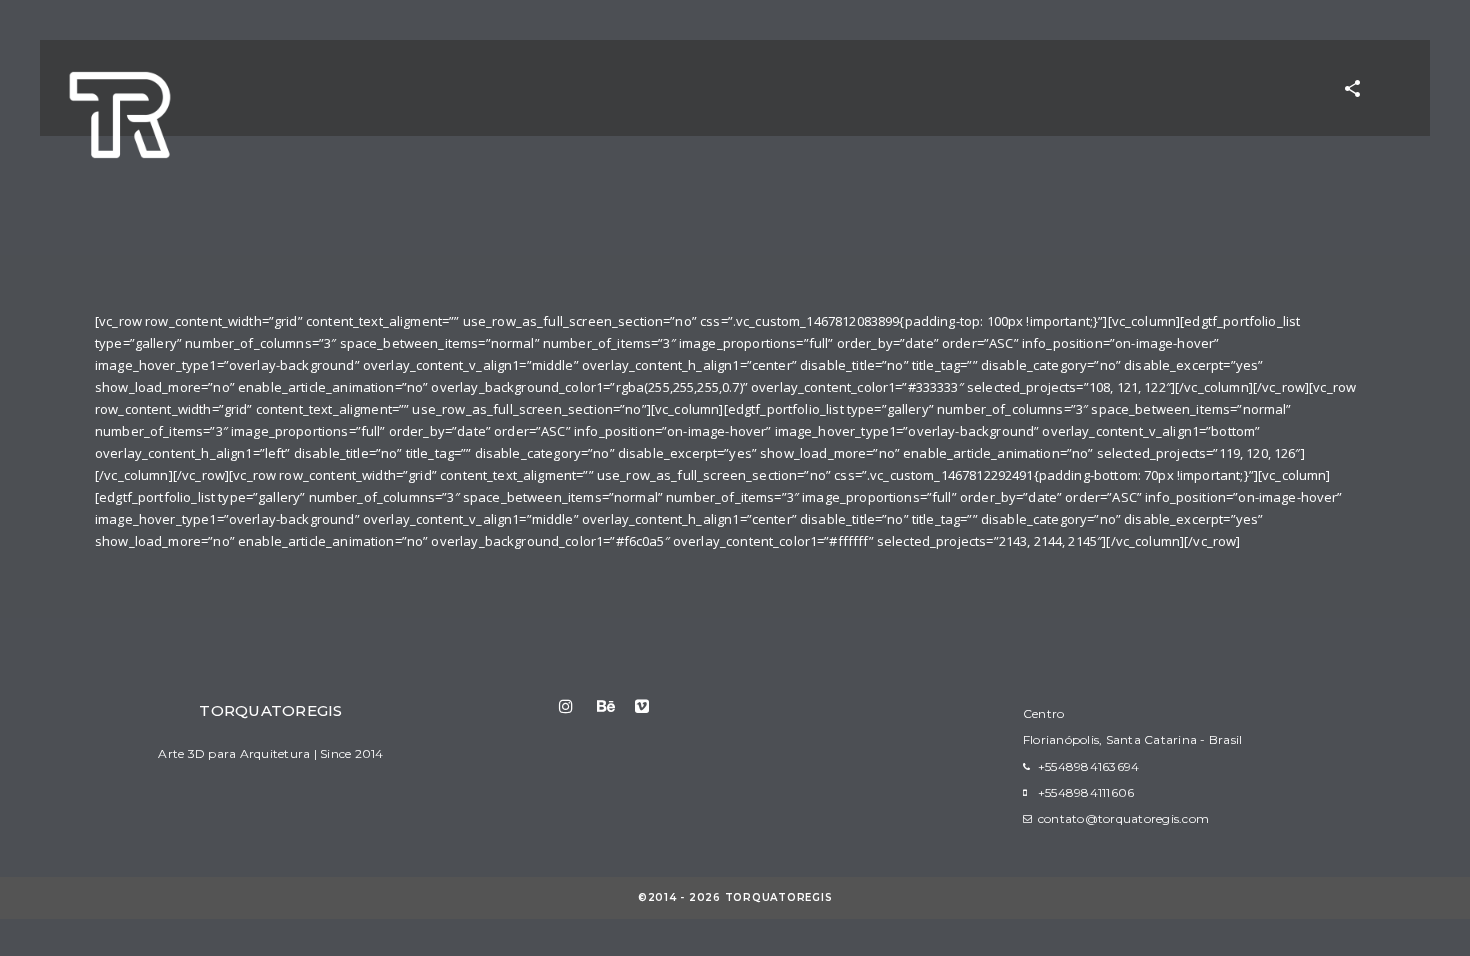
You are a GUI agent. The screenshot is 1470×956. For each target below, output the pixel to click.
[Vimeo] (652, 706)
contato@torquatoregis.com (1123, 818)
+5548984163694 (1089, 766)
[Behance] (614, 706)
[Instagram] (576, 706)
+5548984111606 (1086, 792)
